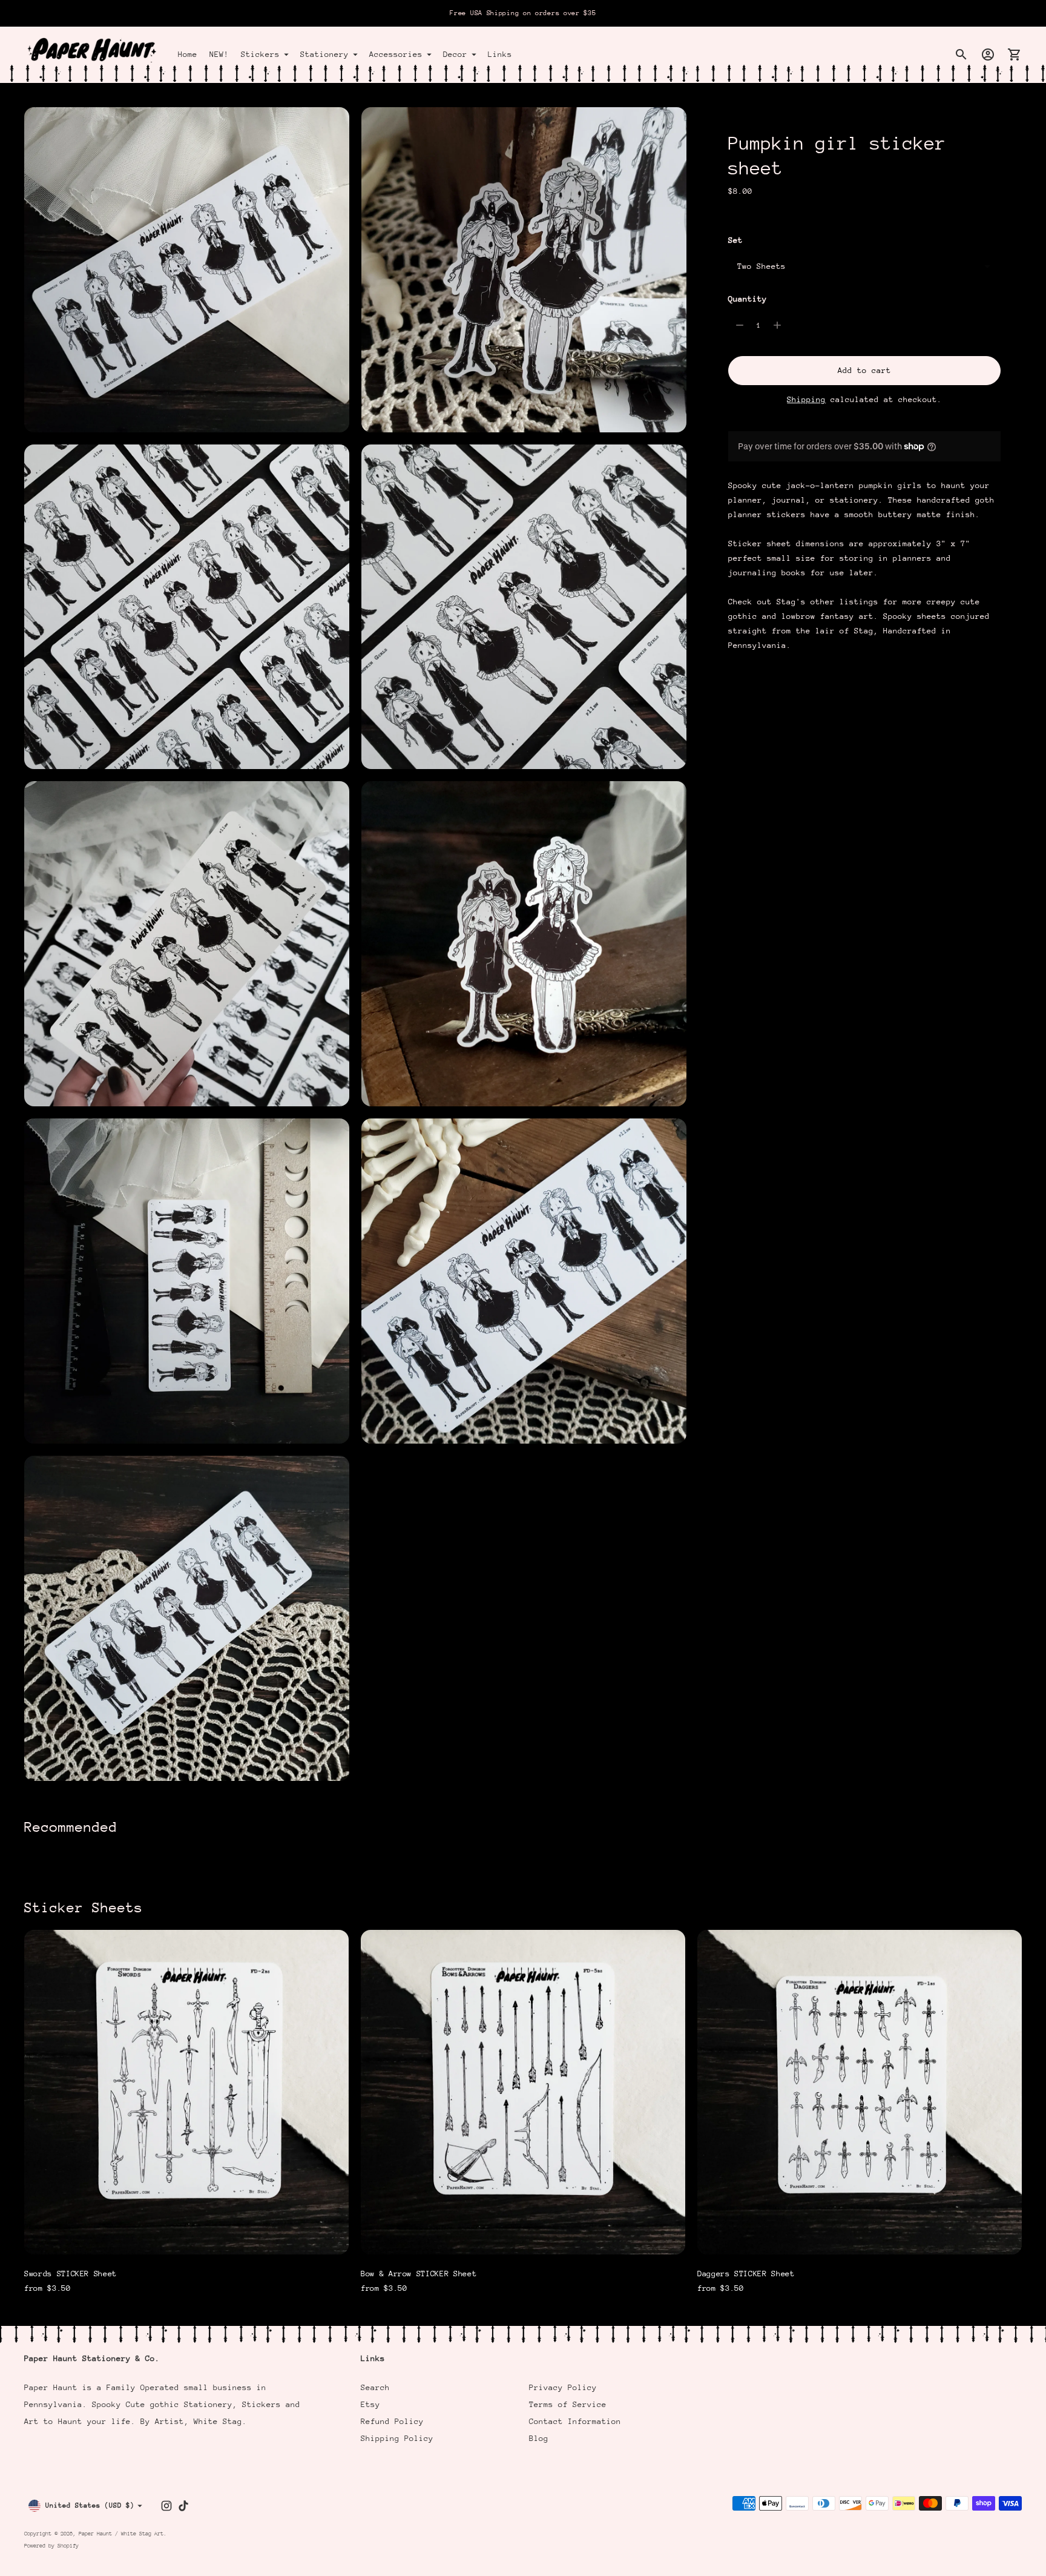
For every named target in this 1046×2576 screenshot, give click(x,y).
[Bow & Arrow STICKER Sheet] (523, 2092)
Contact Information (575, 2421)
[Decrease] (740, 325)
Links (500, 54)
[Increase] (777, 325)
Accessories (396, 54)
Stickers (260, 54)
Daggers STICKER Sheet (746, 2274)
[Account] (988, 54)
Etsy (370, 2404)
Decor (455, 54)
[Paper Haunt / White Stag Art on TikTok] (183, 2506)
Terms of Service (568, 2404)
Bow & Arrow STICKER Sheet (419, 2274)
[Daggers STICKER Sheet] (860, 2092)
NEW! (219, 54)
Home (188, 54)
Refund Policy (392, 2421)
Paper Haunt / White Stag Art (121, 2533)
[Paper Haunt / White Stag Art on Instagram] (166, 2506)
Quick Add (186, 2237)
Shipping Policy (397, 2438)
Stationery (324, 54)
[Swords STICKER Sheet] (186, 2092)
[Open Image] (187, 270)
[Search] (961, 54)
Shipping (806, 399)
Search (375, 2387)
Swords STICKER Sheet (71, 2274)
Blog (539, 2438)
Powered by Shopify (51, 2545)
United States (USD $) (90, 2505)
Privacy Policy (563, 2387)
